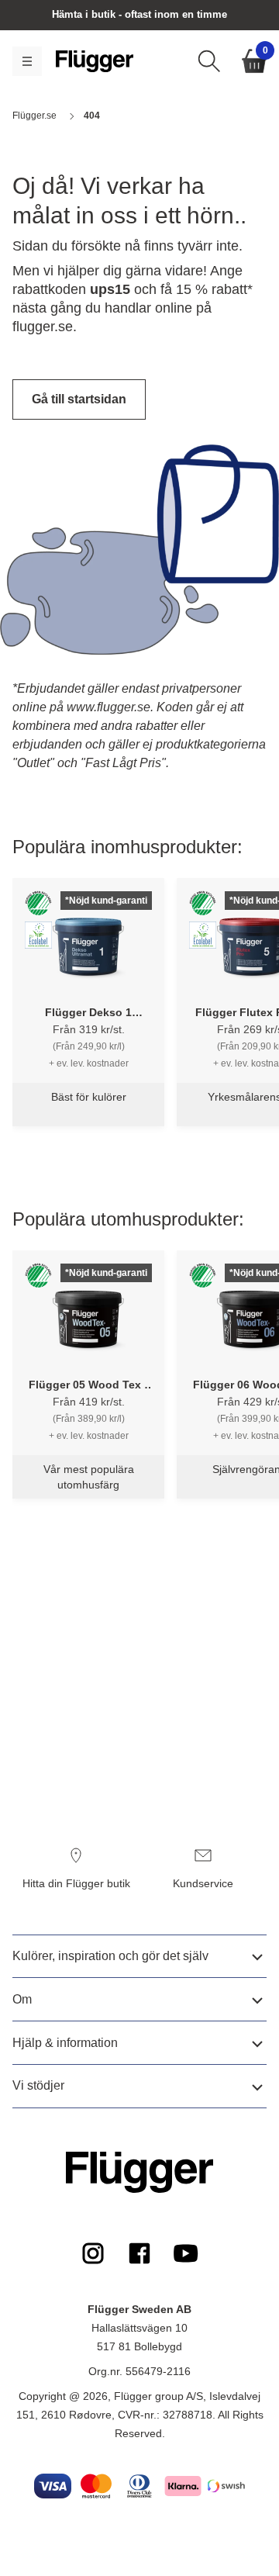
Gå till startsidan (79, 399)
